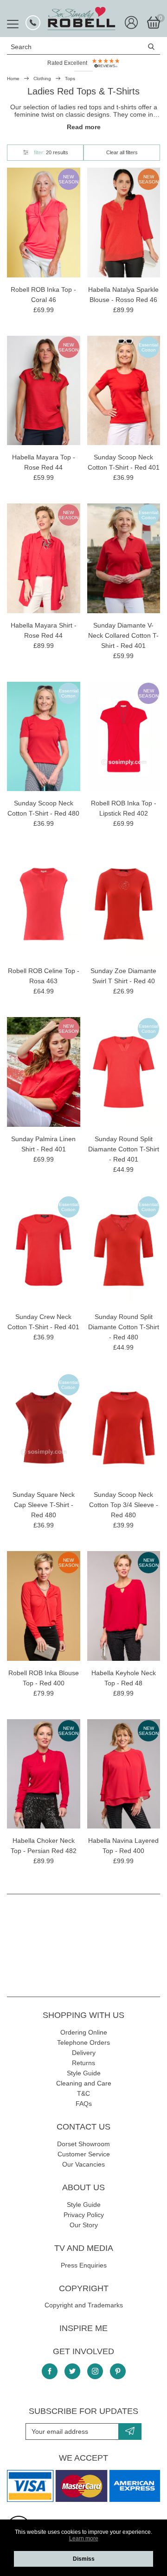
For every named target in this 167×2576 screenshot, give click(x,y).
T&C (83, 2093)
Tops (70, 79)
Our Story (84, 2225)
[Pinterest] (118, 2371)
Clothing (42, 79)
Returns (83, 2063)
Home (13, 79)
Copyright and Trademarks (84, 2305)
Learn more (84, 2538)
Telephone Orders (83, 2042)
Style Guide (84, 2073)
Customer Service (84, 2154)
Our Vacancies (83, 2164)
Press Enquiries (84, 2265)
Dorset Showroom (83, 2144)
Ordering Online (84, 2032)
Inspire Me (83, 2328)
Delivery (84, 2053)
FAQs (84, 2104)
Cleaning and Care (84, 2083)
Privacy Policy (84, 2215)
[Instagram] (95, 2371)
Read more (84, 127)
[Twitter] (72, 2371)
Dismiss (84, 2559)
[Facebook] (50, 2371)
